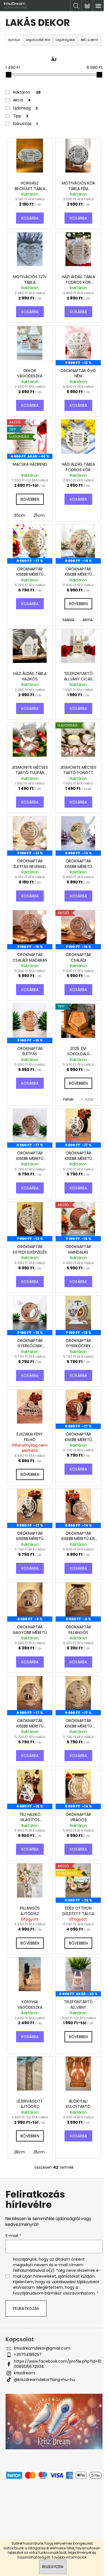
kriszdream (24, 2373)
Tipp (21, 116)
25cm (39, 515)
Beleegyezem (53, 2567)
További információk (69, 2557)
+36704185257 (28, 2355)
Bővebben (30, 499)
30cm (20, 515)
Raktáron (27, 92)
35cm (39, 2152)
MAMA (68, 620)
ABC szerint (89, 40)
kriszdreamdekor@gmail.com (42, 2348)
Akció (22, 100)
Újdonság (25, 108)
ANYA (88, 620)
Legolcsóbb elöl (38, 40)
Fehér (69, 1099)
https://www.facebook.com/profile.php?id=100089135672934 (58, 2364)
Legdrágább (65, 40)
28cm (20, 2152)
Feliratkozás (26, 2308)
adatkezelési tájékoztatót (75, 2282)
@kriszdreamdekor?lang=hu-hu (44, 2380)
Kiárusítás (25, 124)
